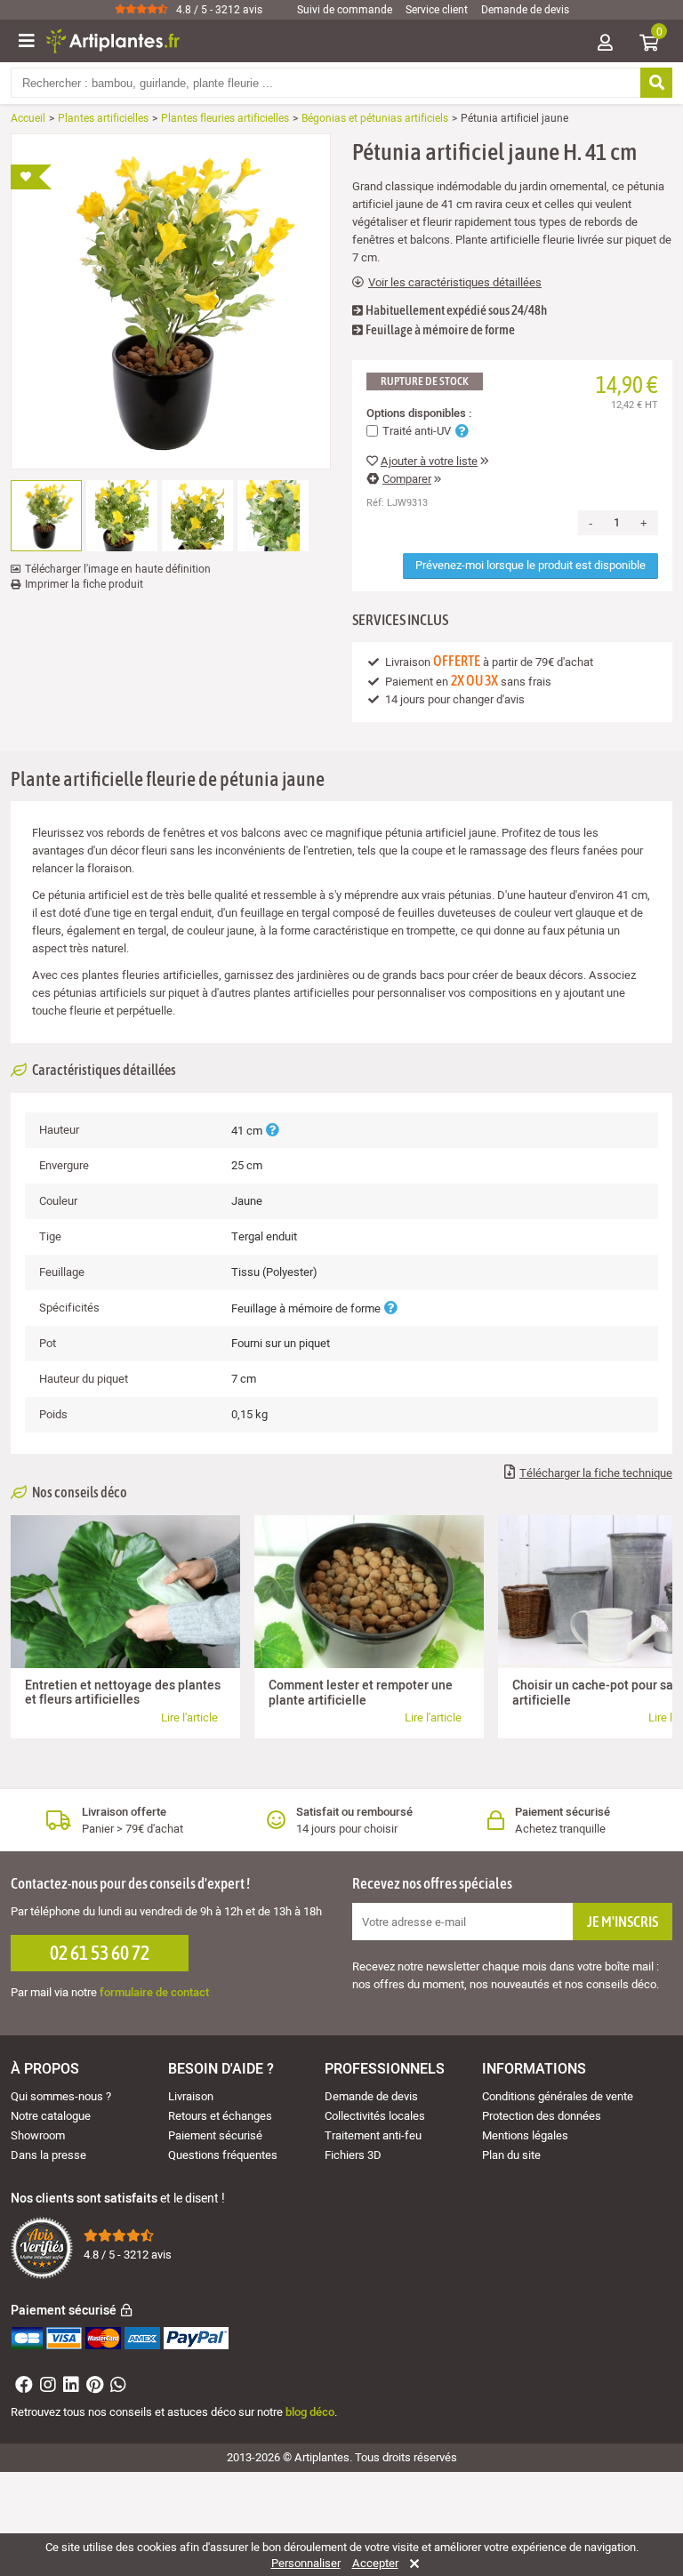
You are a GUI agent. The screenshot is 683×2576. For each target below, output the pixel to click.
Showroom (38, 2135)
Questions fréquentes (223, 2155)
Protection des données (542, 2116)
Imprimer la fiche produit (84, 584)
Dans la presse (48, 2155)
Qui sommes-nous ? (61, 2096)
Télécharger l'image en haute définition (118, 569)
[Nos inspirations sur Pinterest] (92, 2387)
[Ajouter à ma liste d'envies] (31, 177)
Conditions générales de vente (558, 2096)
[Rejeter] (411, 2564)
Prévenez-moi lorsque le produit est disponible (530, 565)
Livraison (191, 2096)
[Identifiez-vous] (605, 44)
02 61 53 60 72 (100, 1953)
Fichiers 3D (353, 2155)
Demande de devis (525, 10)
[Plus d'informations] (272, 1131)
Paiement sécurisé (215, 2135)
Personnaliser (306, 2564)
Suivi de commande (345, 10)
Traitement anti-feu (373, 2135)
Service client (437, 10)
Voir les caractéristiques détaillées (455, 283)
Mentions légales (525, 2135)
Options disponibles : (419, 413)
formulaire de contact (154, 1992)
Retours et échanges (220, 2116)
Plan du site (511, 2155)
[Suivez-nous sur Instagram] (46, 2387)
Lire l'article (189, 1717)
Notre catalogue (51, 2116)
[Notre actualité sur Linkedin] (69, 2387)
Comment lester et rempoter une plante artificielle (361, 1693)
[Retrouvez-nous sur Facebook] (22, 2387)
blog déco (310, 2412)
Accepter (375, 2564)
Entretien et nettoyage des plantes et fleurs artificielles (123, 1693)
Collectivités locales (375, 2116)
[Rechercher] (656, 83)
